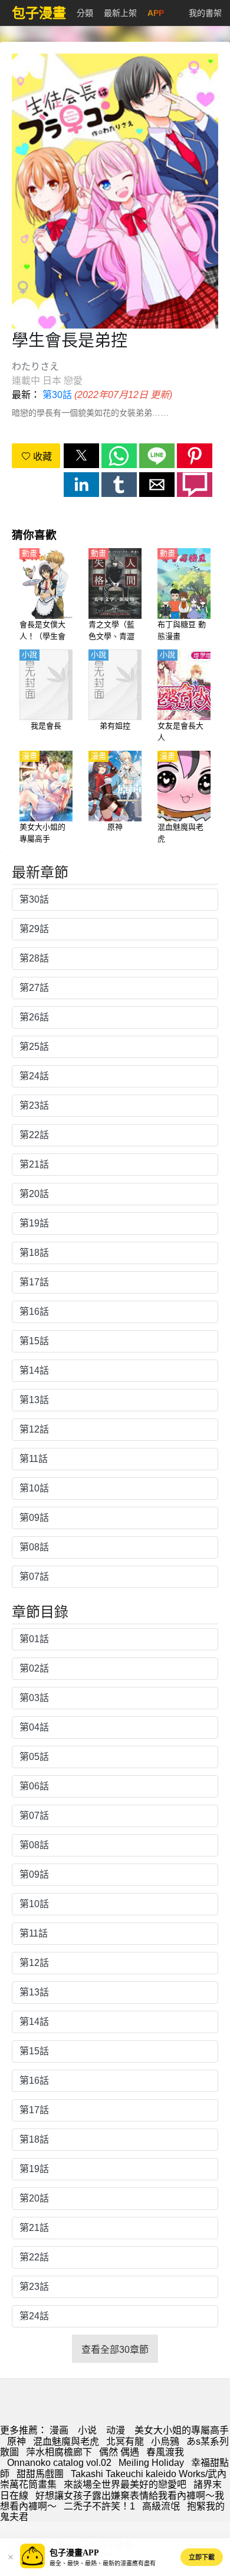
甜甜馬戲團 (40, 2474)
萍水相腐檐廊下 (59, 2452)
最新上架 (120, 13)
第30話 (57, 395)
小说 (87, 2430)
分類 (85, 13)
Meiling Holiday (151, 2463)
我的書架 (205, 13)
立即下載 (202, 2557)
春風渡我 (165, 2452)
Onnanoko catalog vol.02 (59, 2463)
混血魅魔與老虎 (66, 2441)
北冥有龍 (125, 2441)
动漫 (116, 2430)
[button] (81, 456)
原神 (17, 2441)
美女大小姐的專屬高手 (182, 2430)
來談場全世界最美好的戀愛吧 (125, 2484)
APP (156, 13)
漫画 (59, 2430)
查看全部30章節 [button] (115, 2350)
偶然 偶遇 (119, 2452)
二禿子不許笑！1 (99, 2506)
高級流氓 (161, 2506)
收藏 (41, 457)
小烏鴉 (165, 2441)
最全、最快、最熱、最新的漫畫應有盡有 (103, 2563)
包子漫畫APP (74, 2553)
